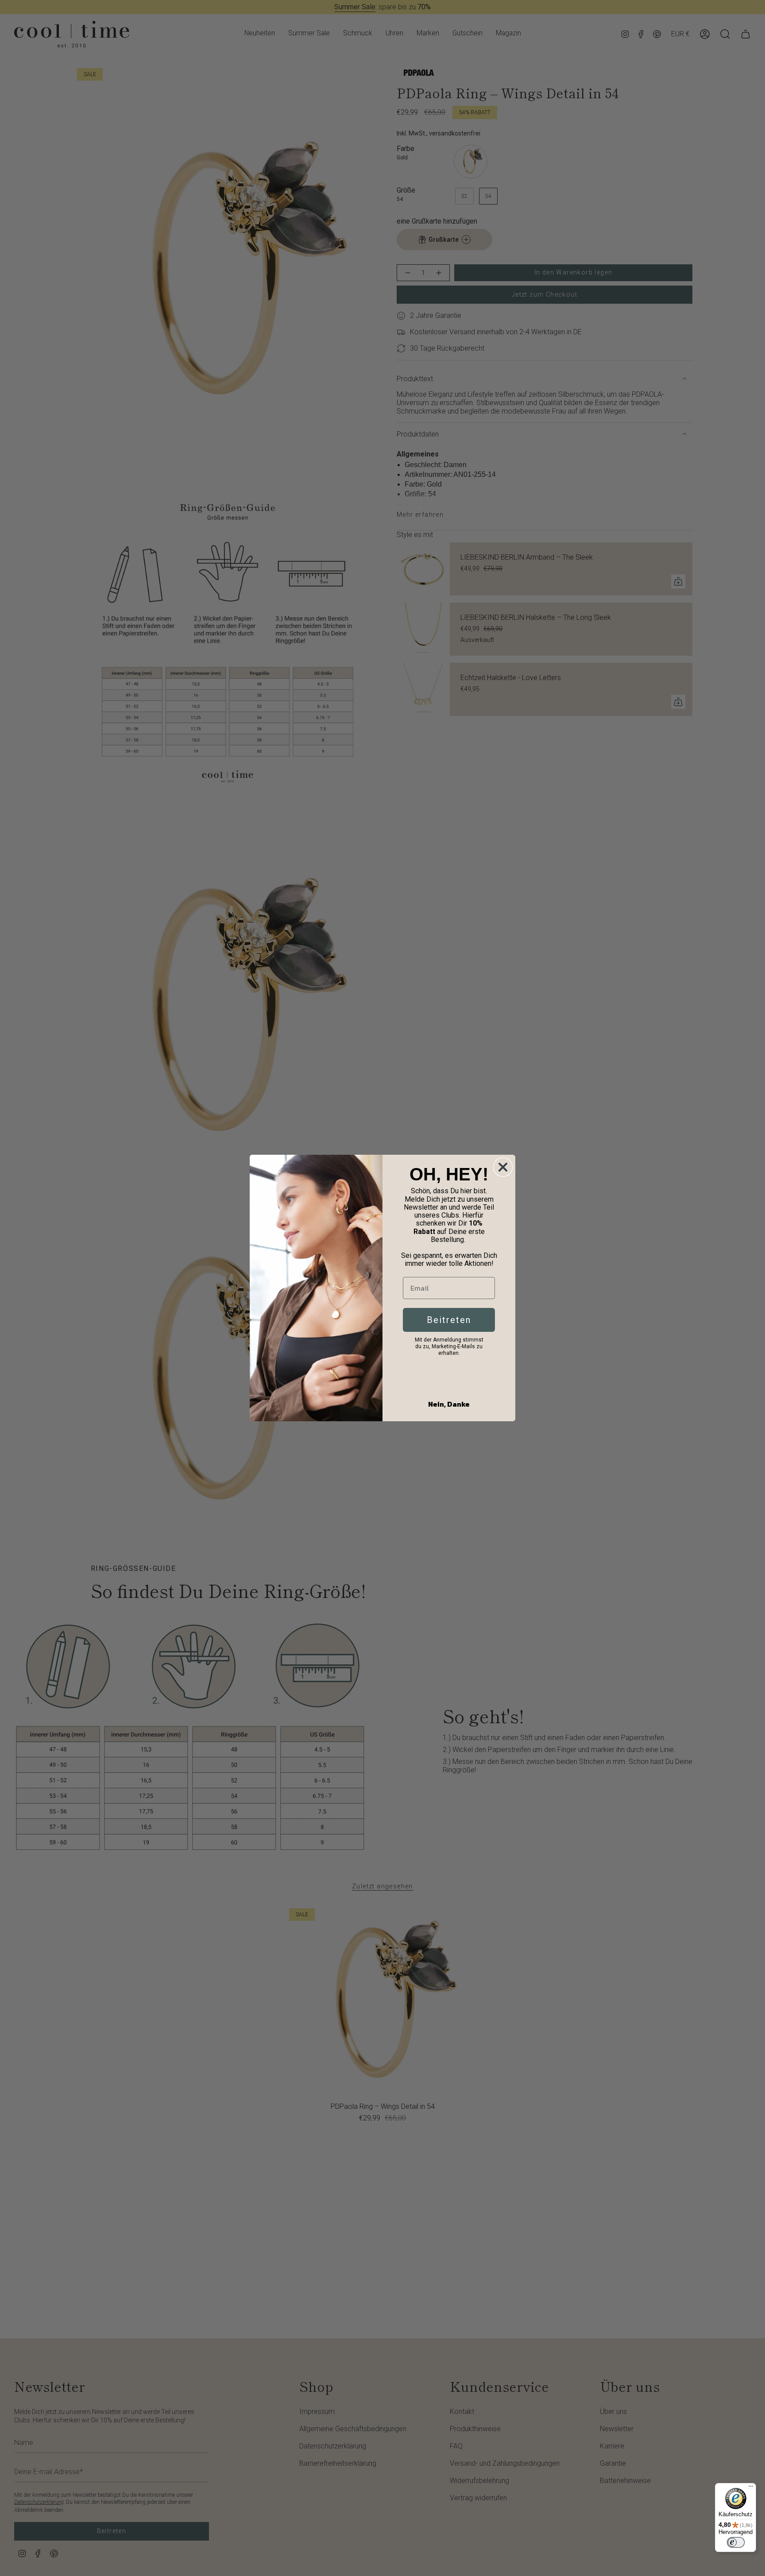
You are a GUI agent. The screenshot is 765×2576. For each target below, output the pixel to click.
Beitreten (449, 1320)
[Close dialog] (503, 1167)
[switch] (736, 2542)
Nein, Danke (449, 1404)
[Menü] (751, 2488)
